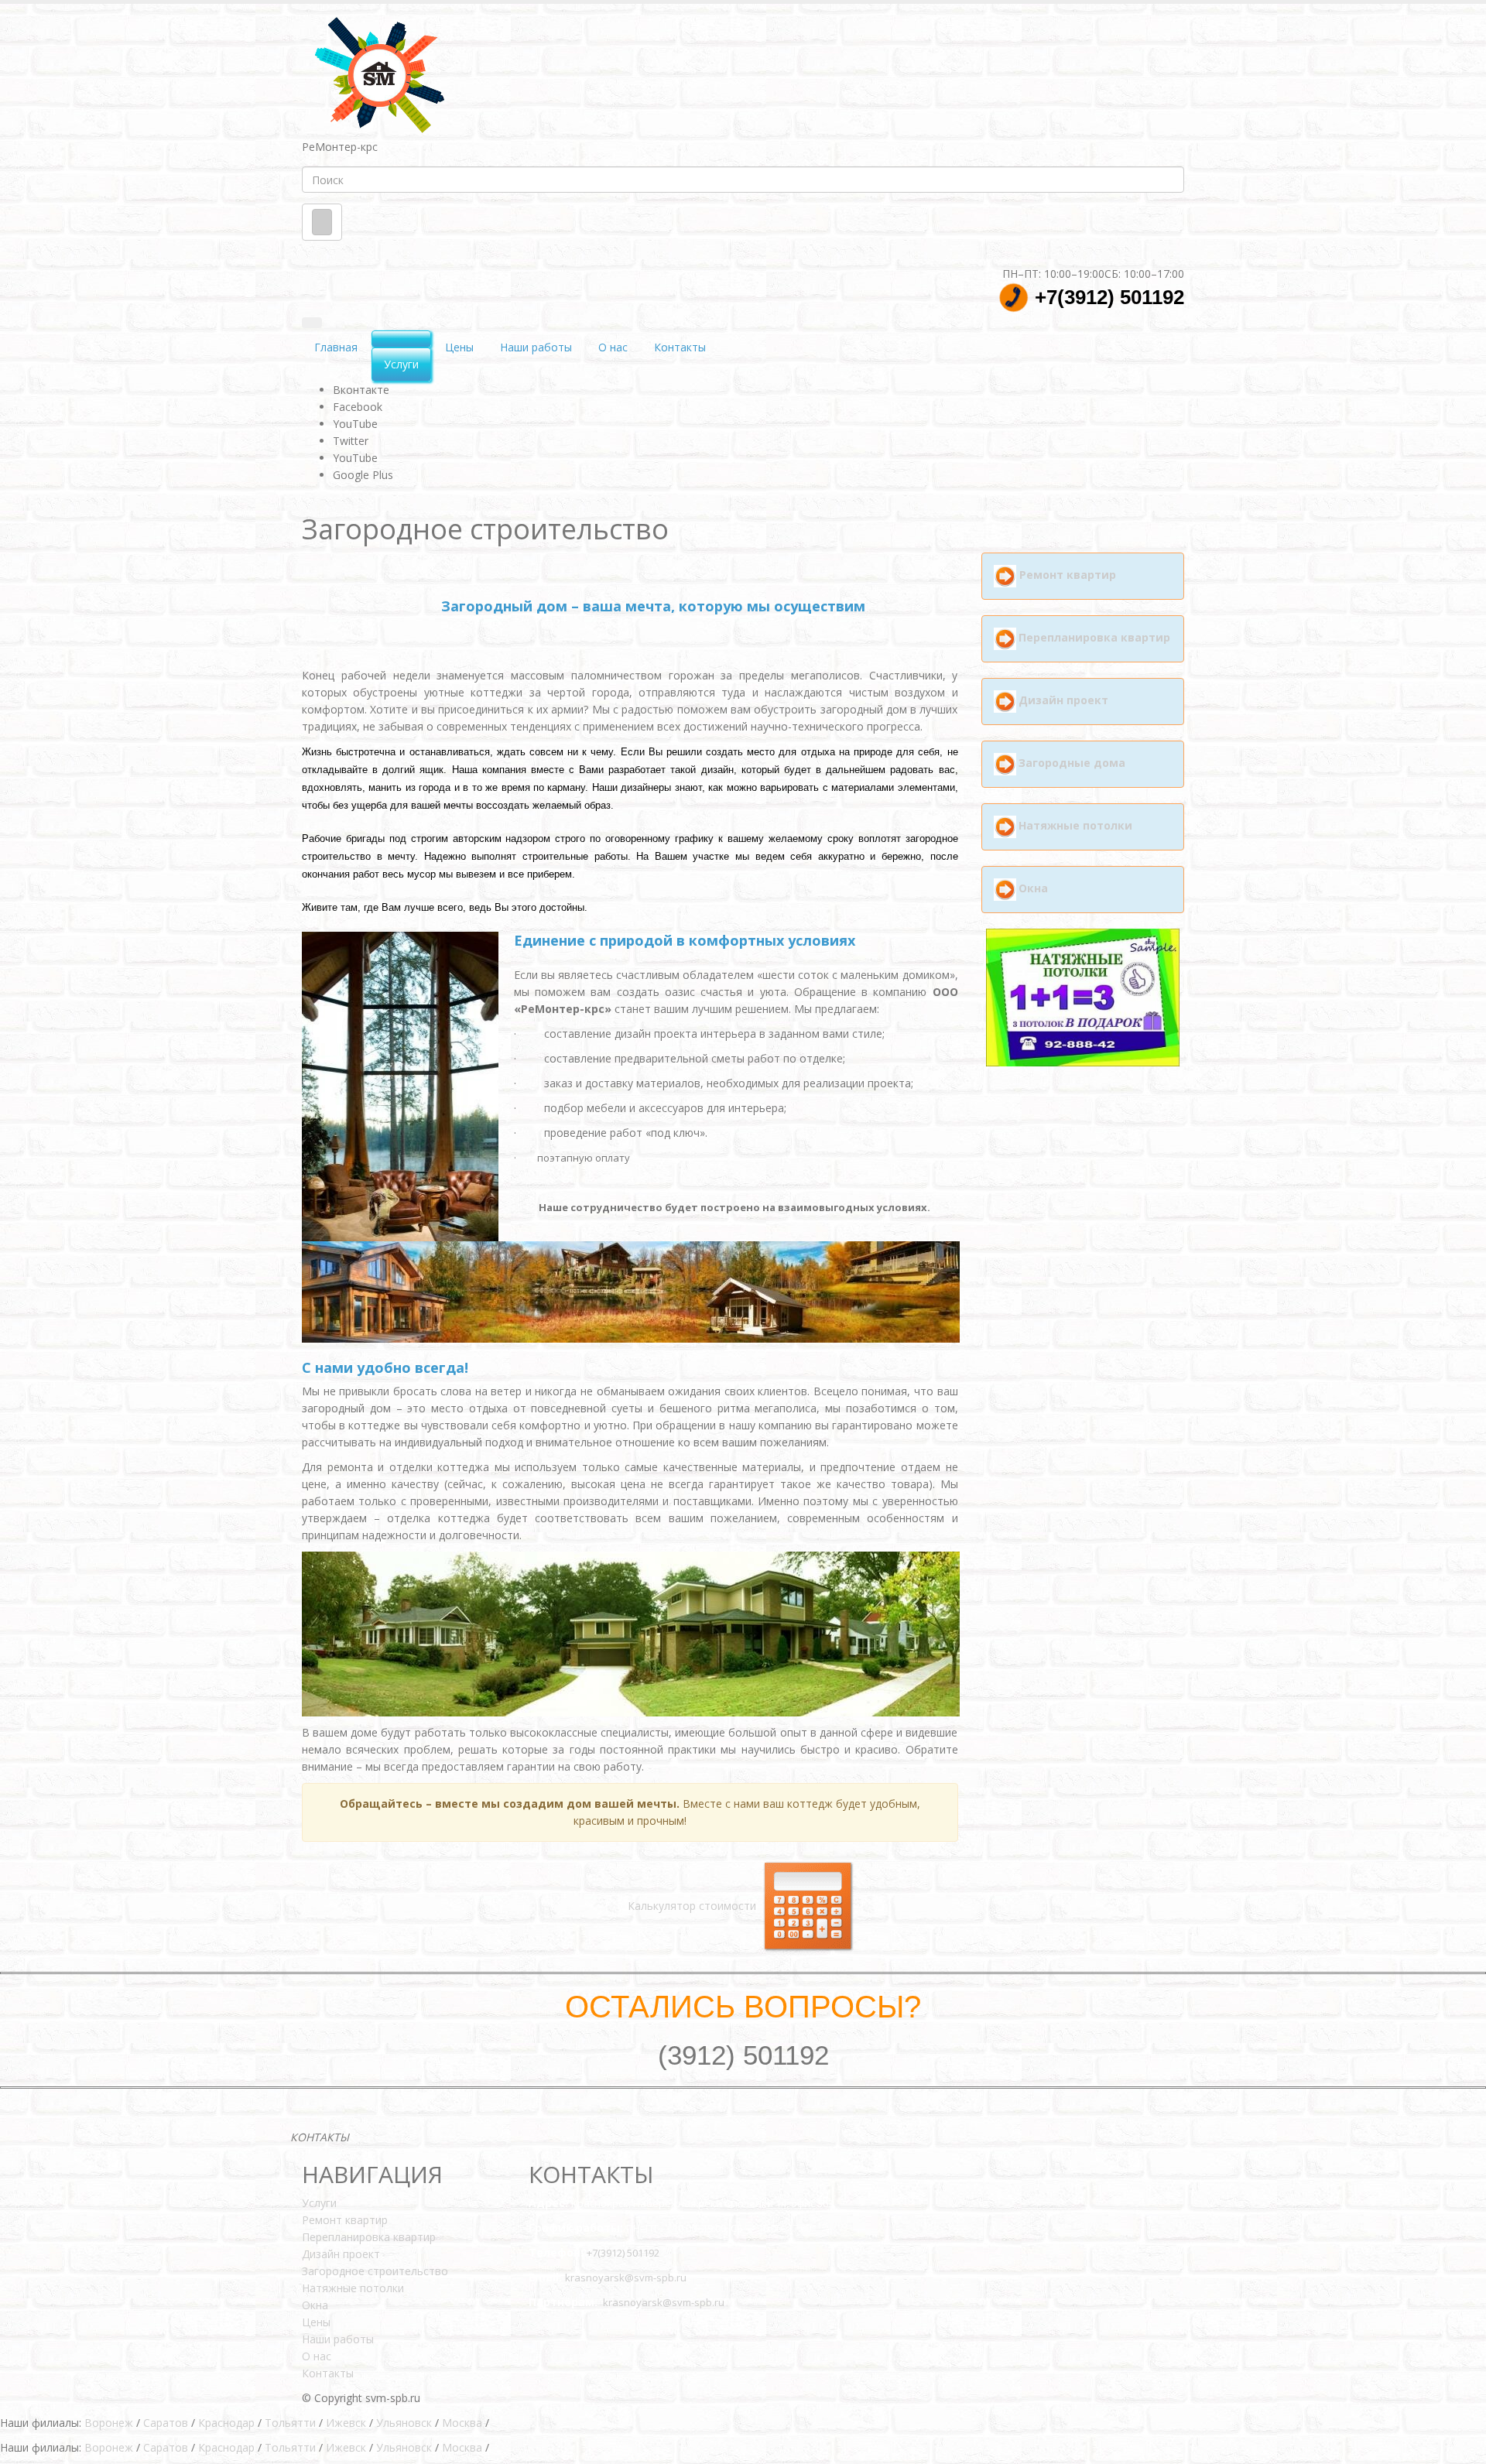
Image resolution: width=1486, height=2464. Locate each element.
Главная (336, 347)
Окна (1033, 888)
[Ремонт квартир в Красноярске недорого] (380, 73)
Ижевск (346, 2423)
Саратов (166, 2423)
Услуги (401, 364)
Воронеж (109, 2423)
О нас (613, 347)
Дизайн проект (1063, 700)
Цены (459, 347)
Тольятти (290, 2423)
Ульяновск (404, 2423)
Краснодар (226, 2423)
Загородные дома (1072, 763)
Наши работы (536, 347)
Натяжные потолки (1075, 825)
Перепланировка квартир (1094, 637)
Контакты (680, 347)
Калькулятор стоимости (693, 1906)
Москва (462, 2423)
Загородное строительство (375, 2271)
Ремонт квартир (1068, 575)
